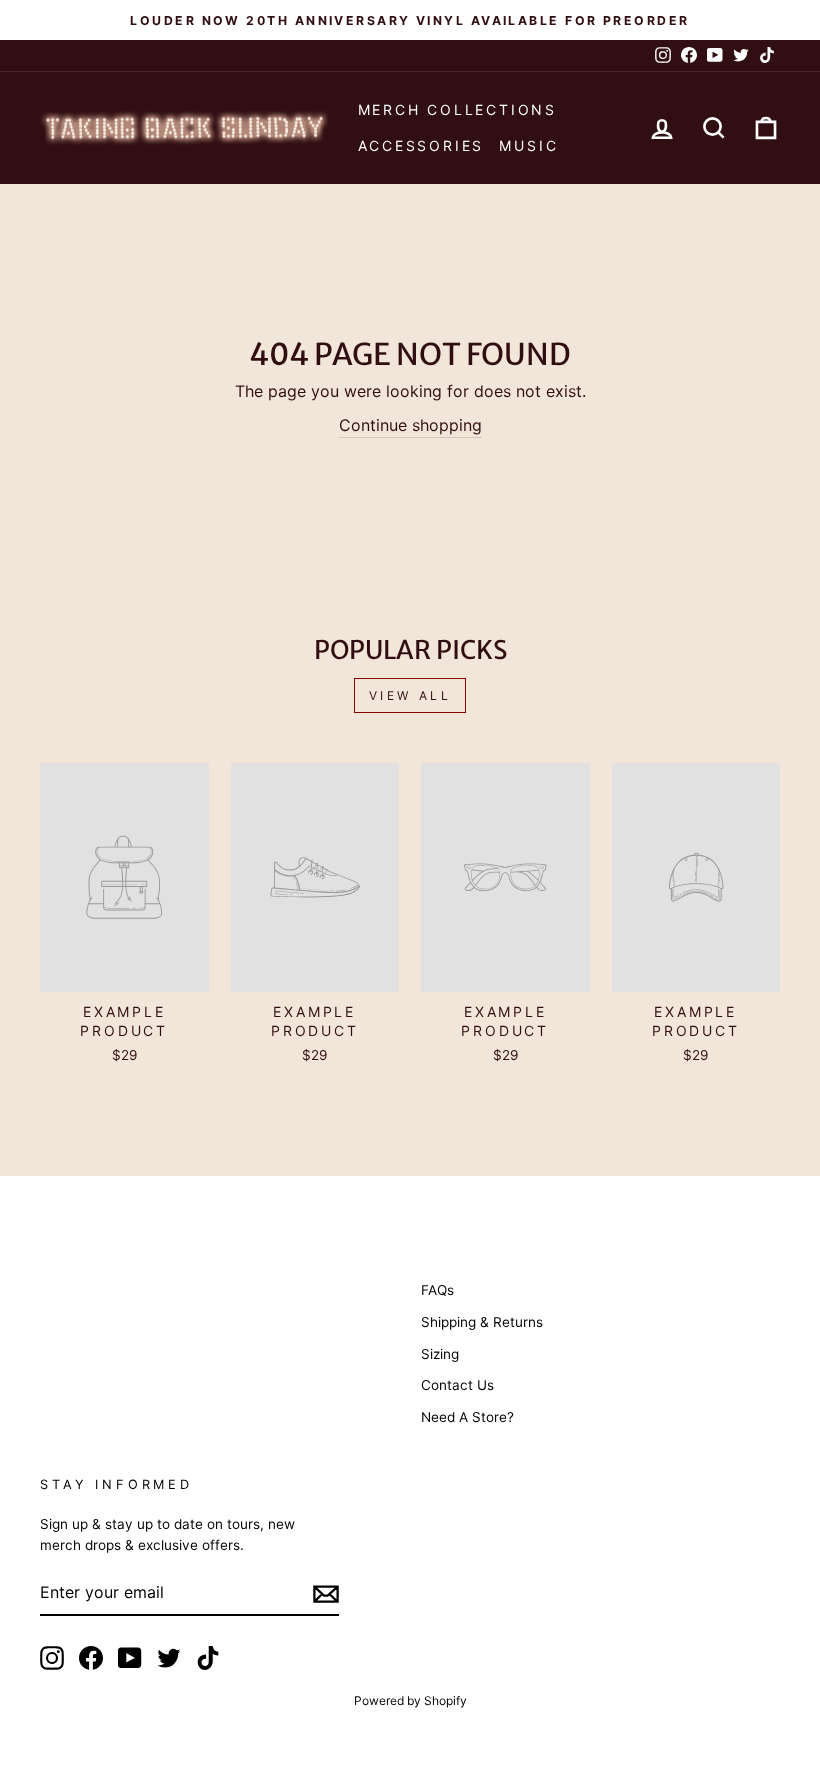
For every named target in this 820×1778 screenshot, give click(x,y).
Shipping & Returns (482, 1322)
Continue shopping (410, 425)
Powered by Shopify (410, 1700)
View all (410, 695)
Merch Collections (458, 109)
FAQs (437, 1290)
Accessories (421, 145)
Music (528, 145)
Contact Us (457, 1385)
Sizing (440, 1354)
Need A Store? (467, 1417)
